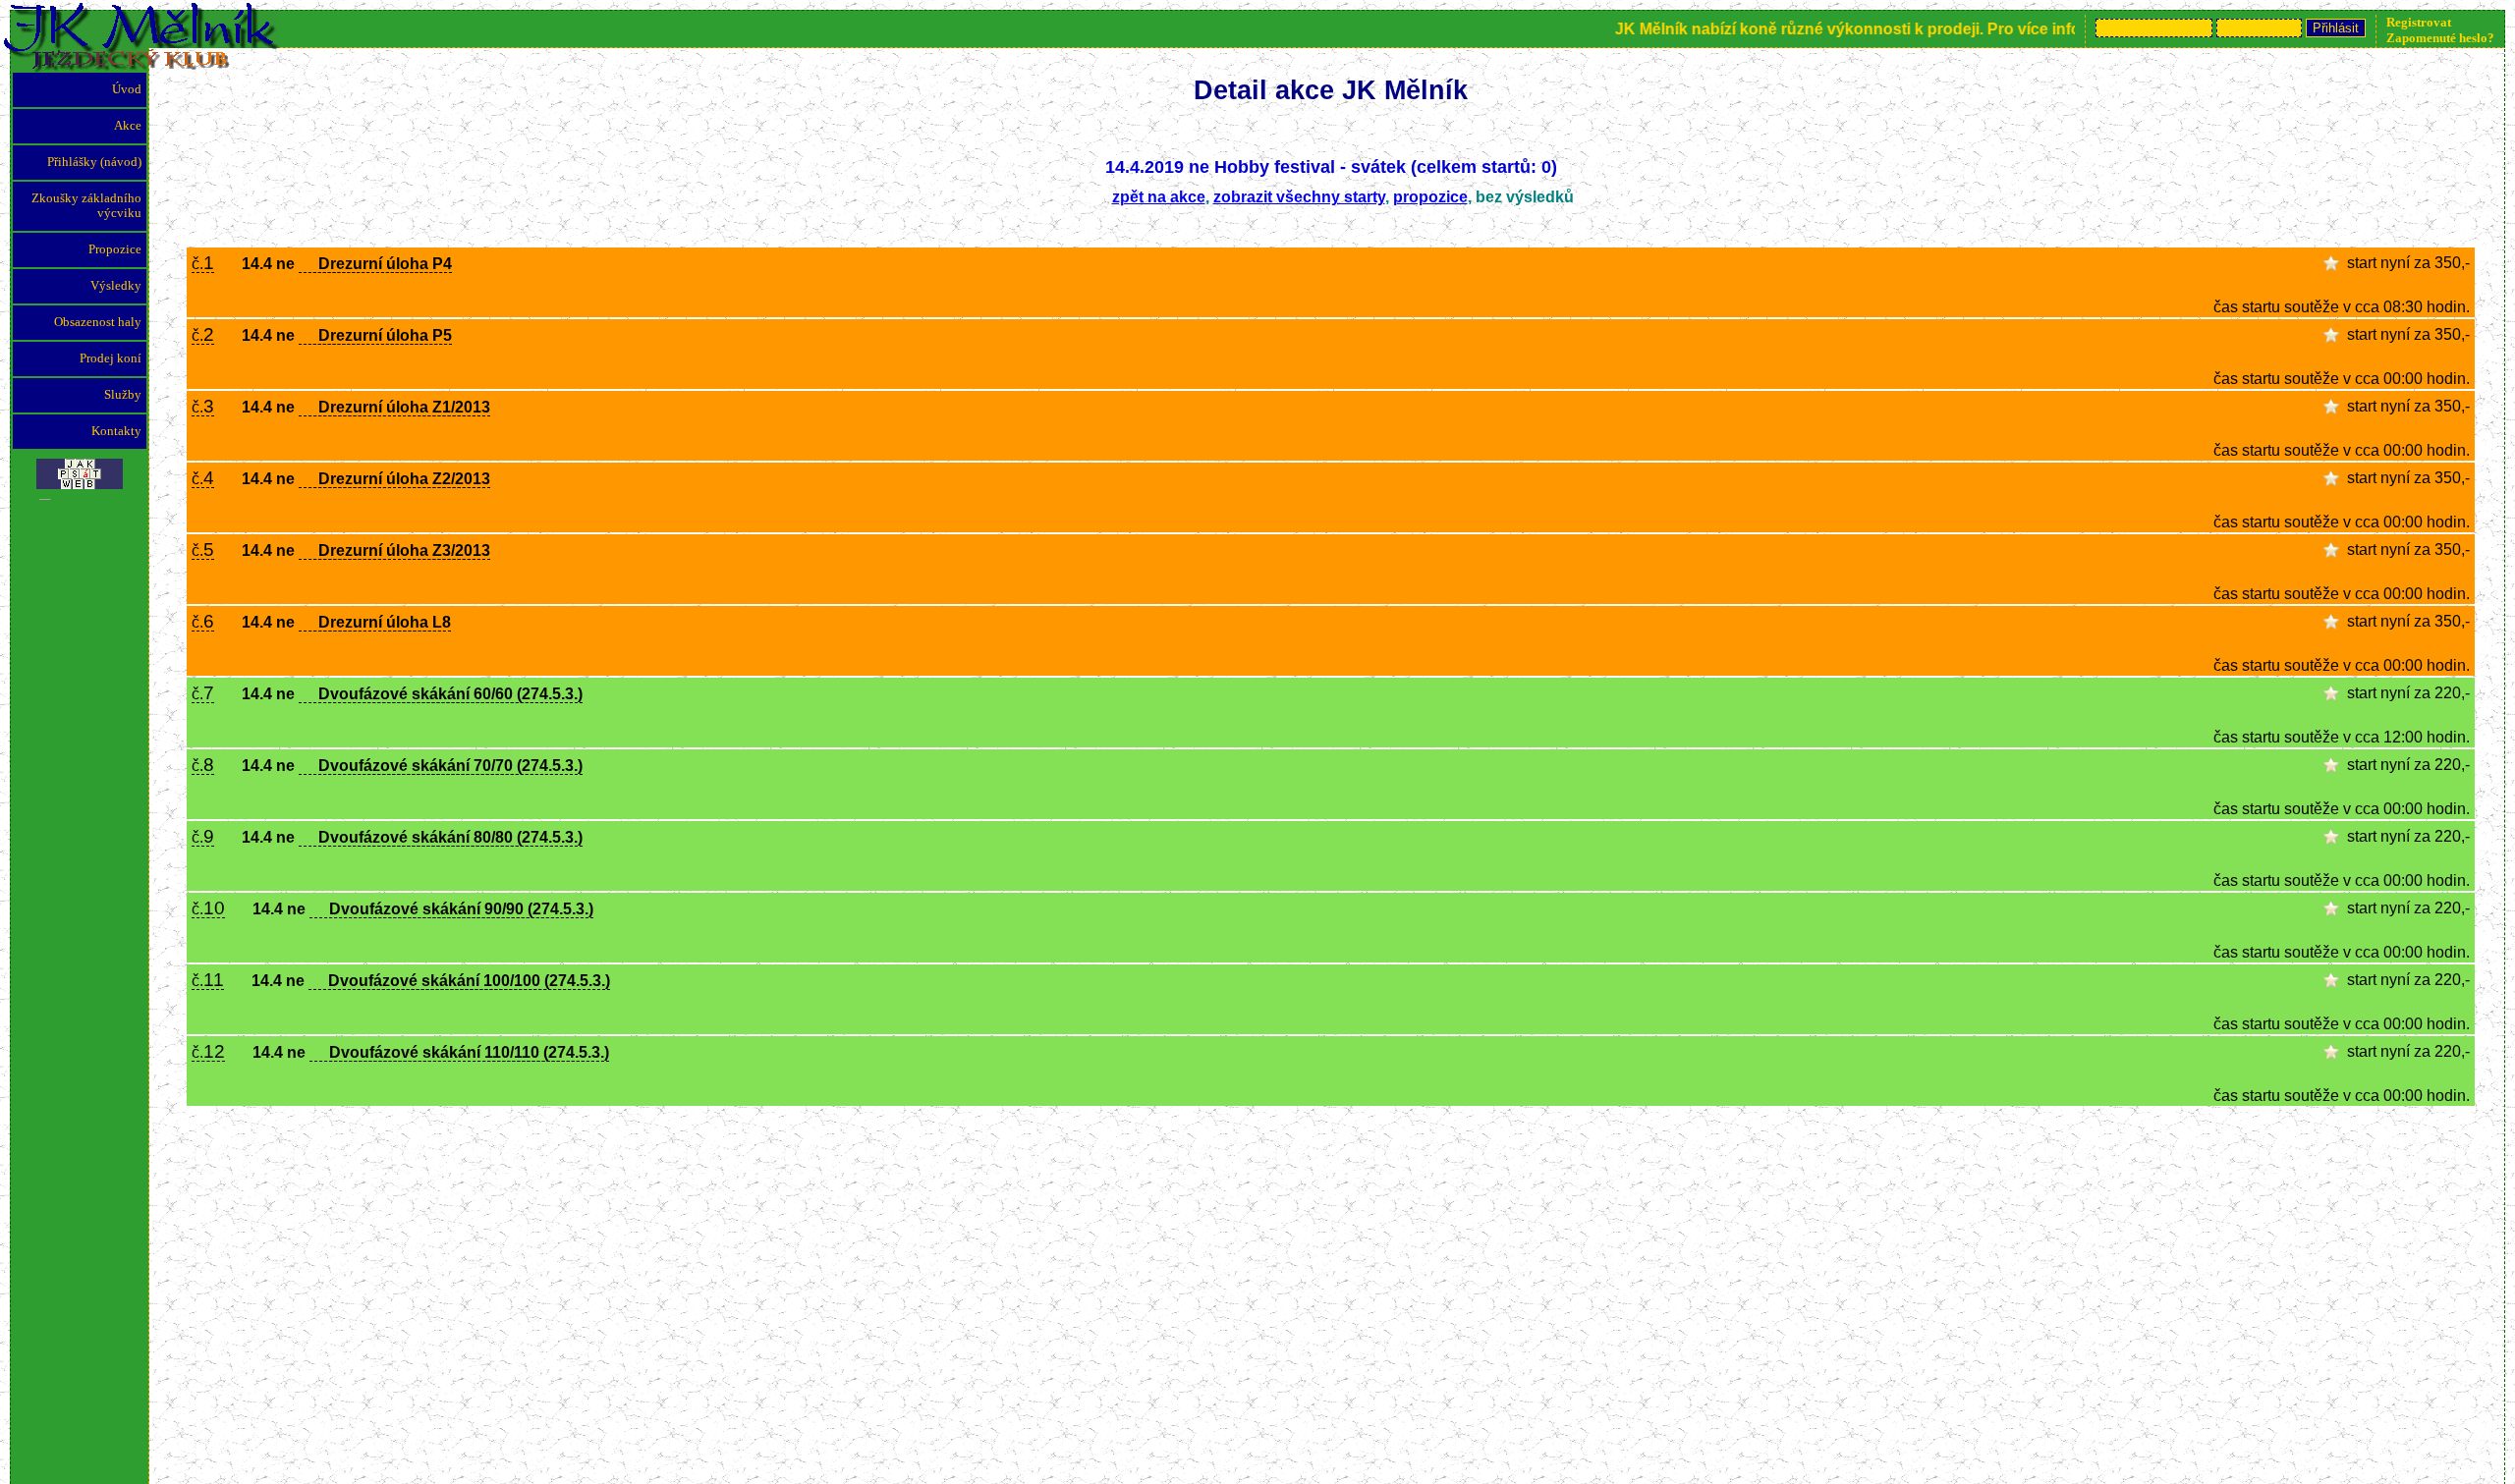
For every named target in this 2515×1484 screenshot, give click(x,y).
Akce (128, 126)
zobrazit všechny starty (1299, 197)
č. (203, 264)
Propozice (115, 249)
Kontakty (116, 431)
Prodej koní (111, 358)
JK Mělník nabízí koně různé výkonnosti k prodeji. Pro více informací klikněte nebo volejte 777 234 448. (1972, 29)
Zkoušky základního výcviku (86, 206)
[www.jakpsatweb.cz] (80, 469)
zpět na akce (1159, 197)
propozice (1430, 197)
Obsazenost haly (98, 322)
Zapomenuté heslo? (2440, 38)
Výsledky (116, 286)
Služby (123, 395)
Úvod (127, 89)
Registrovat (2419, 22)
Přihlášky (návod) (94, 162)
